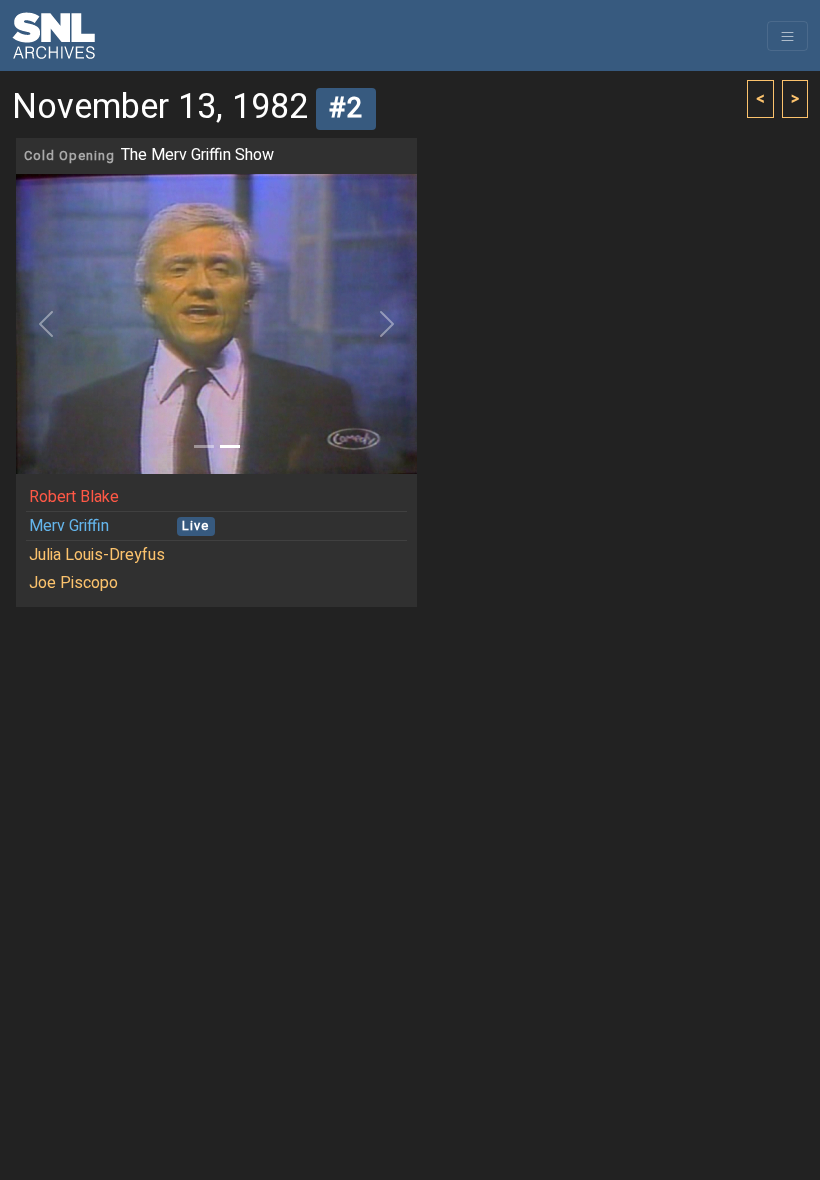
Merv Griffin (69, 526)
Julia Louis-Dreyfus (97, 555)
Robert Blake (74, 497)
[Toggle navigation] (787, 36)
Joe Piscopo (73, 583)
